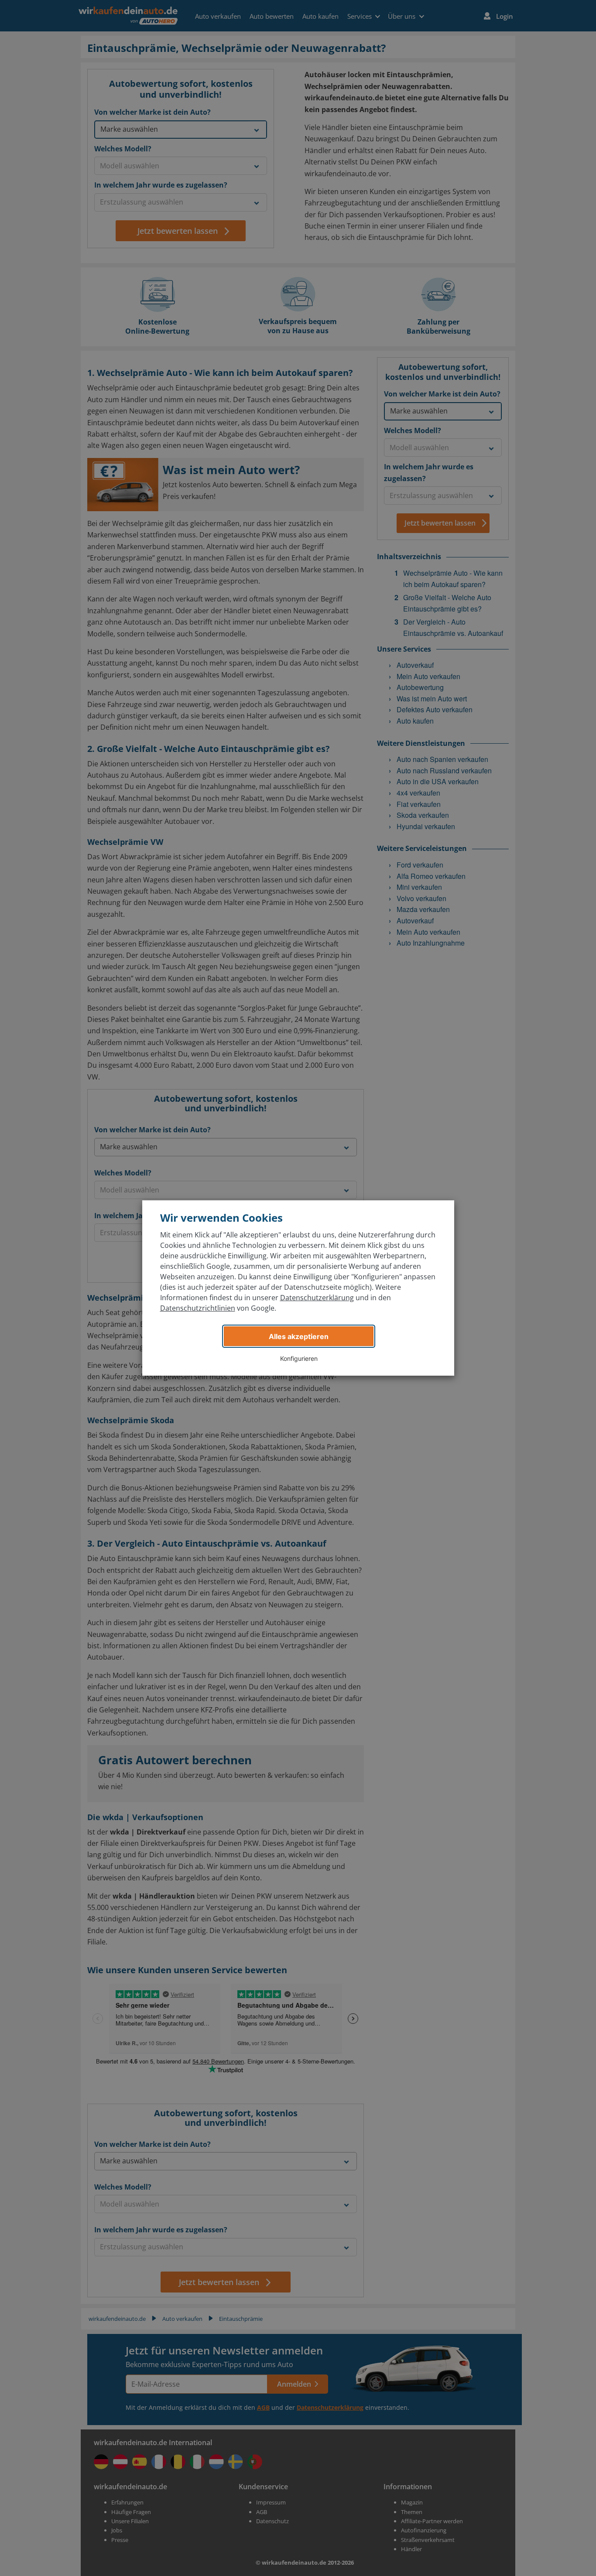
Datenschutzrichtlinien (198, 1308)
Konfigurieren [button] (299, 1358)
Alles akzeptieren (299, 1336)
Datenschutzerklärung (317, 1298)
